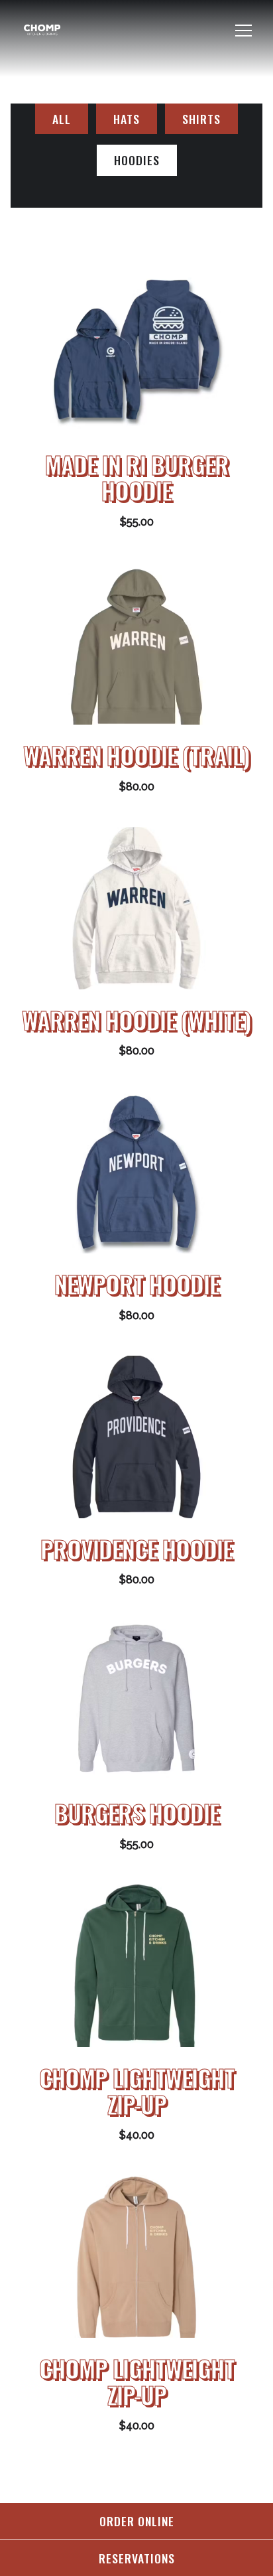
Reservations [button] (137, 2558)
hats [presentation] (127, 119)
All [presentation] (62, 119)
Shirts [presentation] (201, 119)
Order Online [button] (137, 2521)
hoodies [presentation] (137, 160)
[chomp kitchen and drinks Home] (67, 31)
